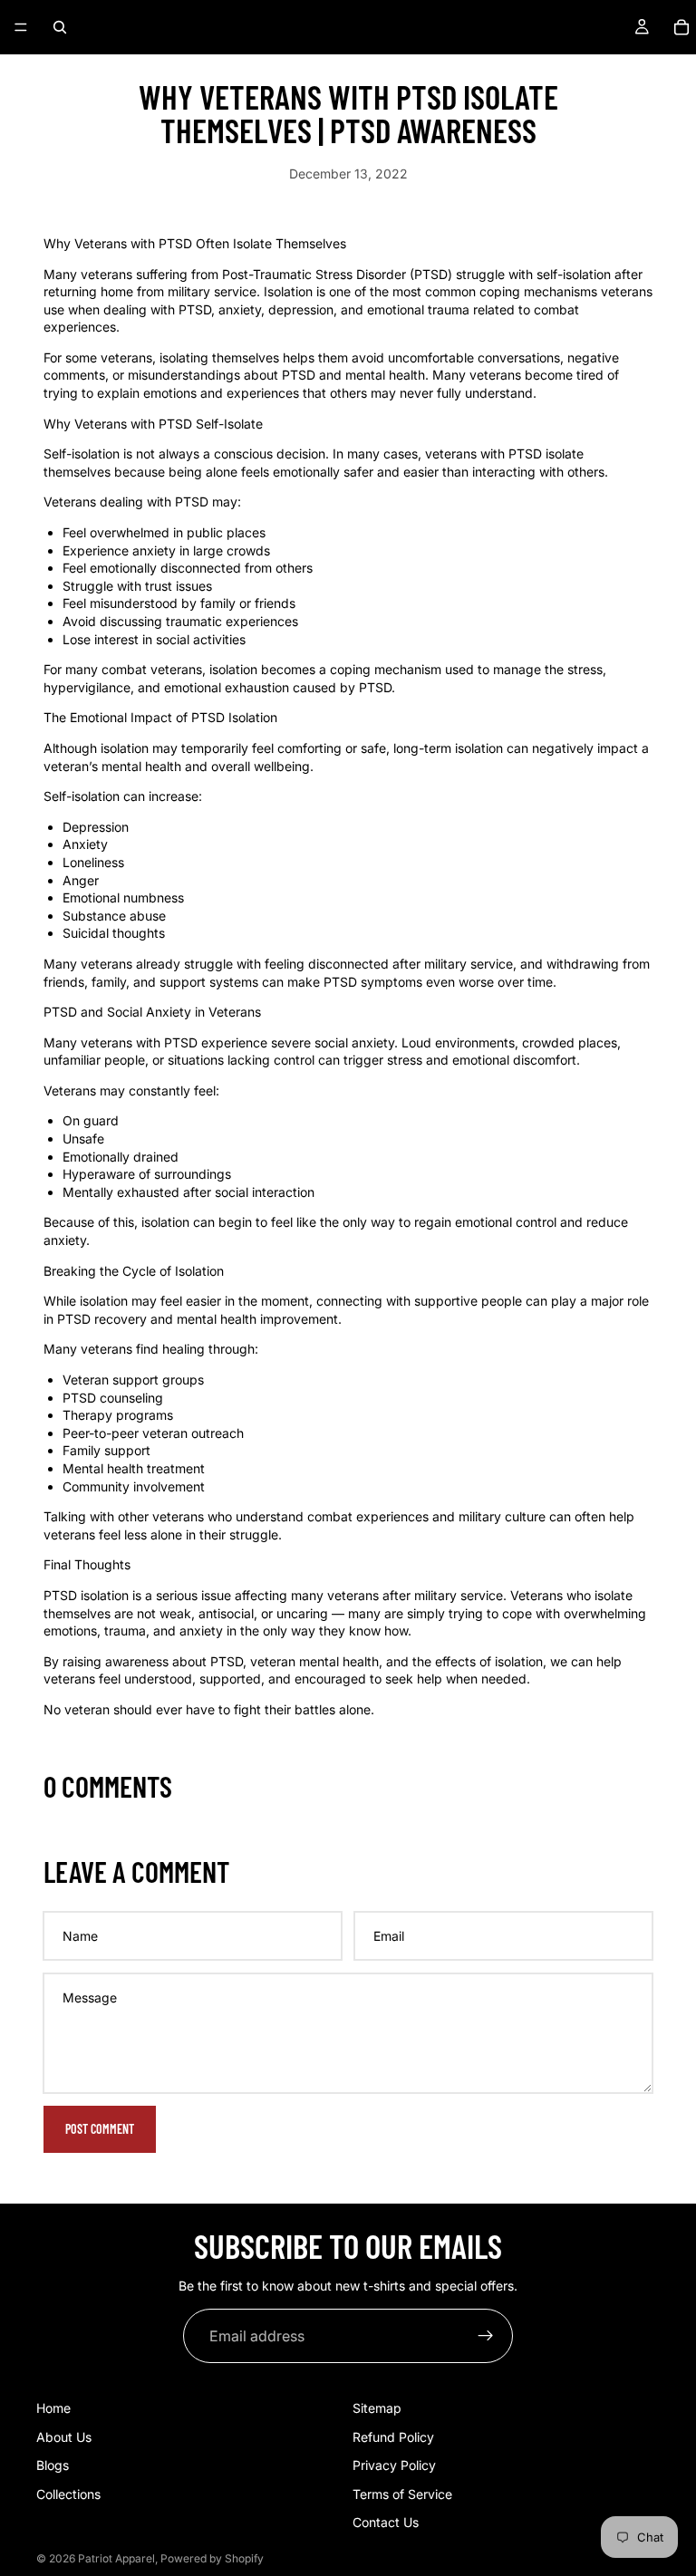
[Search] (60, 27)
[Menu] (21, 27)
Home (53, 2408)
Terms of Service (402, 2494)
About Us (64, 2437)
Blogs (53, 2465)
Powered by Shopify (212, 2558)
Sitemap (377, 2408)
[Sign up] (486, 2336)
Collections (68, 2494)
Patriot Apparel (116, 2558)
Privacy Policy (394, 2465)
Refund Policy (393, 2437)
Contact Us (386, 2523)
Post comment (100, 2129)
